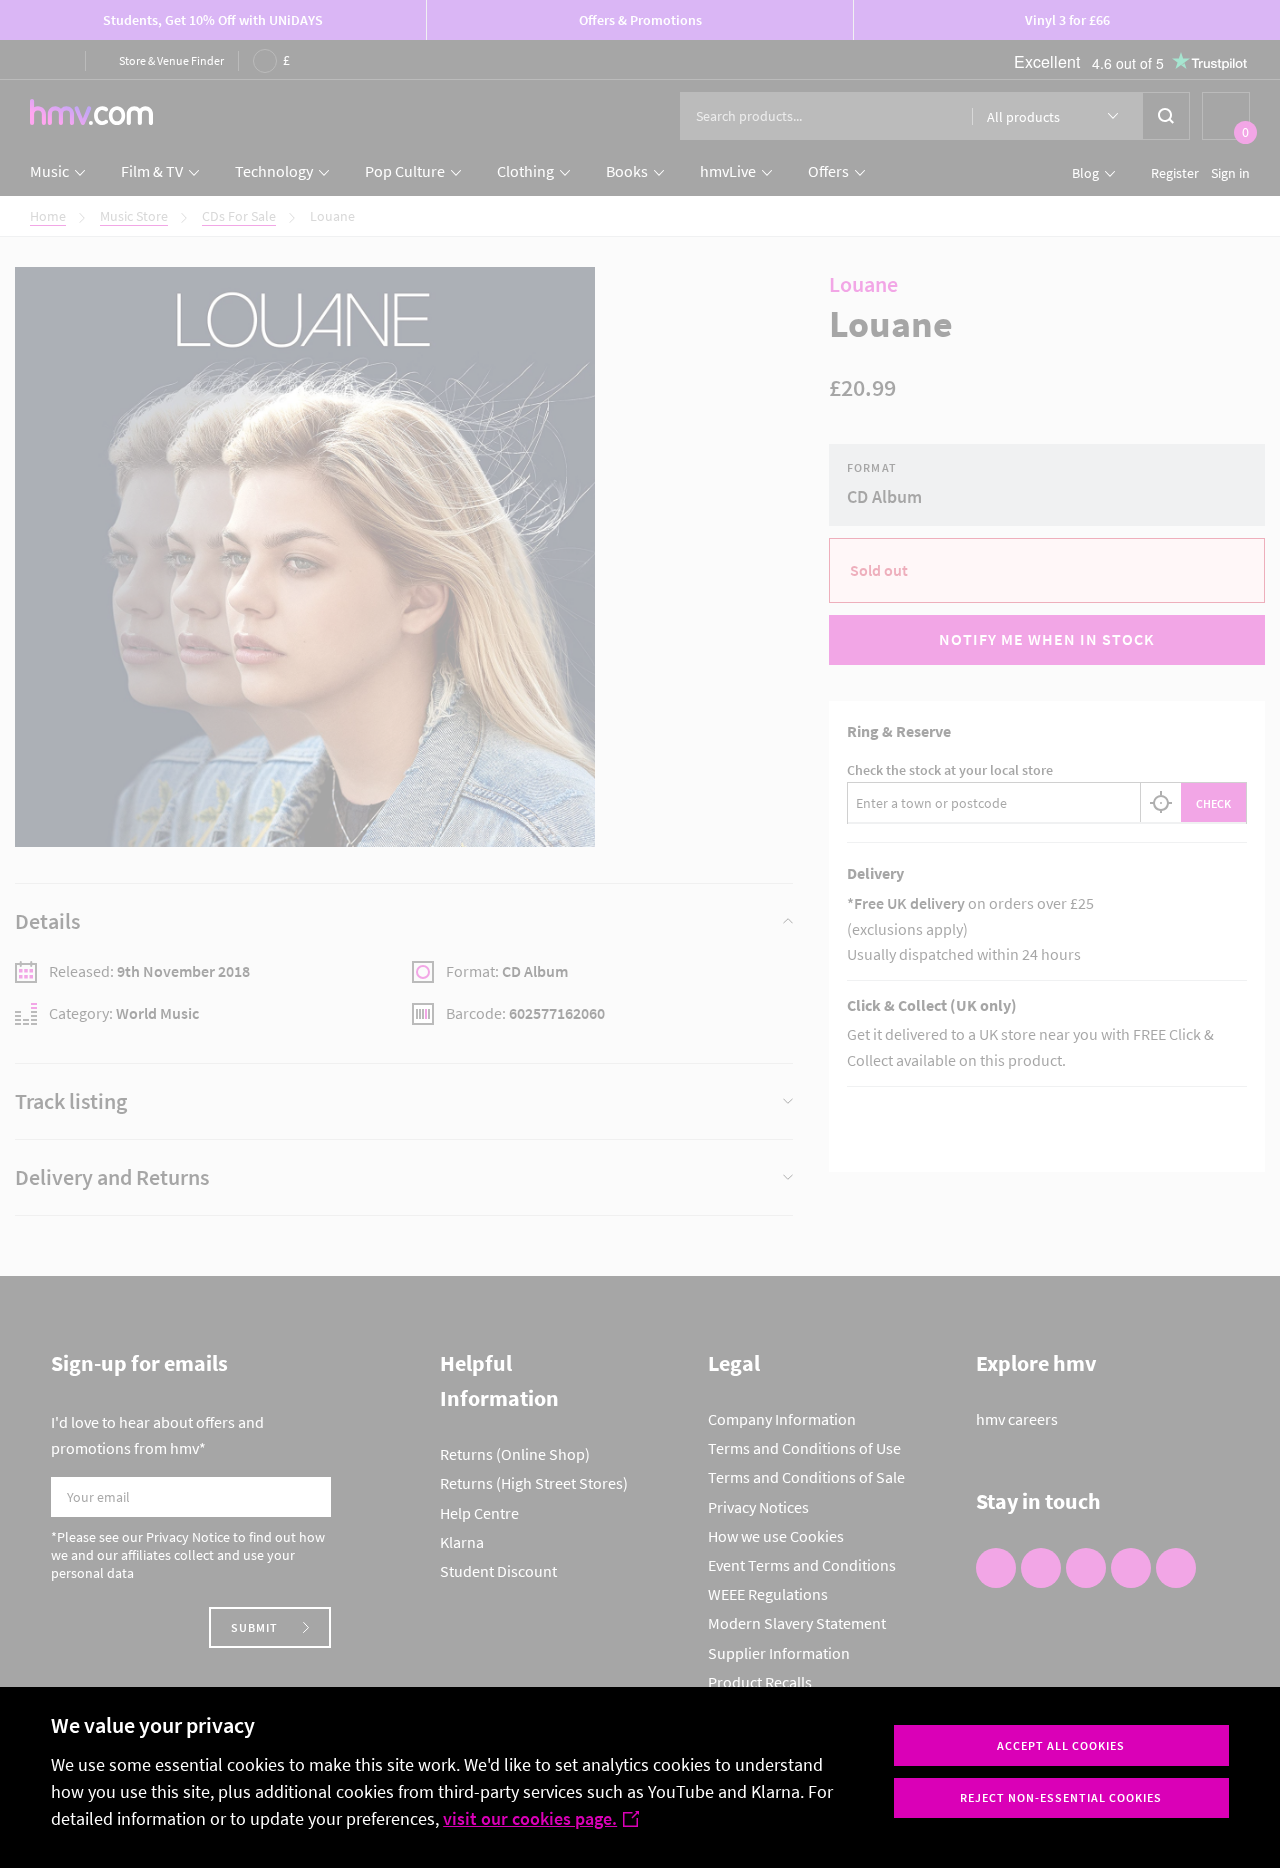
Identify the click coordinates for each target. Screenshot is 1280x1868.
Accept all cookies (1061, 1745)
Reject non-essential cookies (1061, 1797)
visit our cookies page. (530, 1818)
